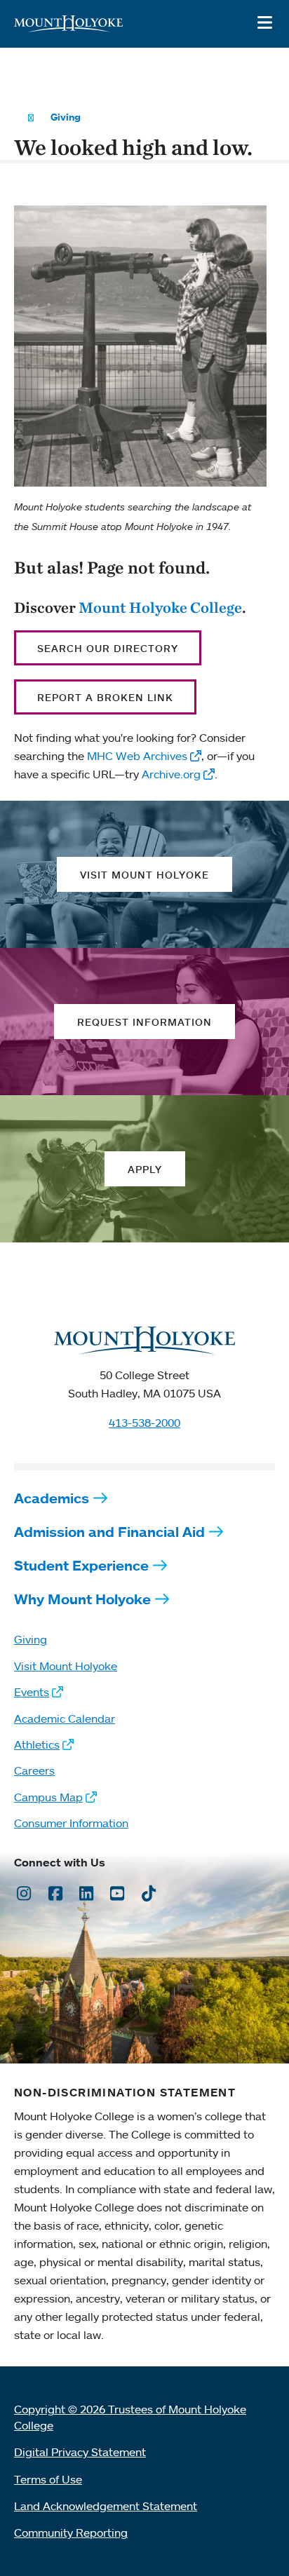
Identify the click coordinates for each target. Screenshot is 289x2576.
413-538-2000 (144, 1423)
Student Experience (81, 1565)
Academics (52, 1498)
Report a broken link (105, 697)
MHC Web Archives (137, 756)
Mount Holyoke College (160, 607)
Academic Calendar (65, 1719)
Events (32, 1692)
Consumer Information (71, 1823)
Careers (34, 1770)
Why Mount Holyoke (82, 1599)
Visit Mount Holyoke (66, 1666)
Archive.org (171, 774)
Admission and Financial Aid (109, 1532)
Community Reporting (71, 2533)
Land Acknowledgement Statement (106, 2506)
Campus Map (48, 1797)
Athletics (37, 1744)
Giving (66, 117)
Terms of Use (48, 2479)
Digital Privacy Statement (80, 2452)
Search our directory (108, 648)
